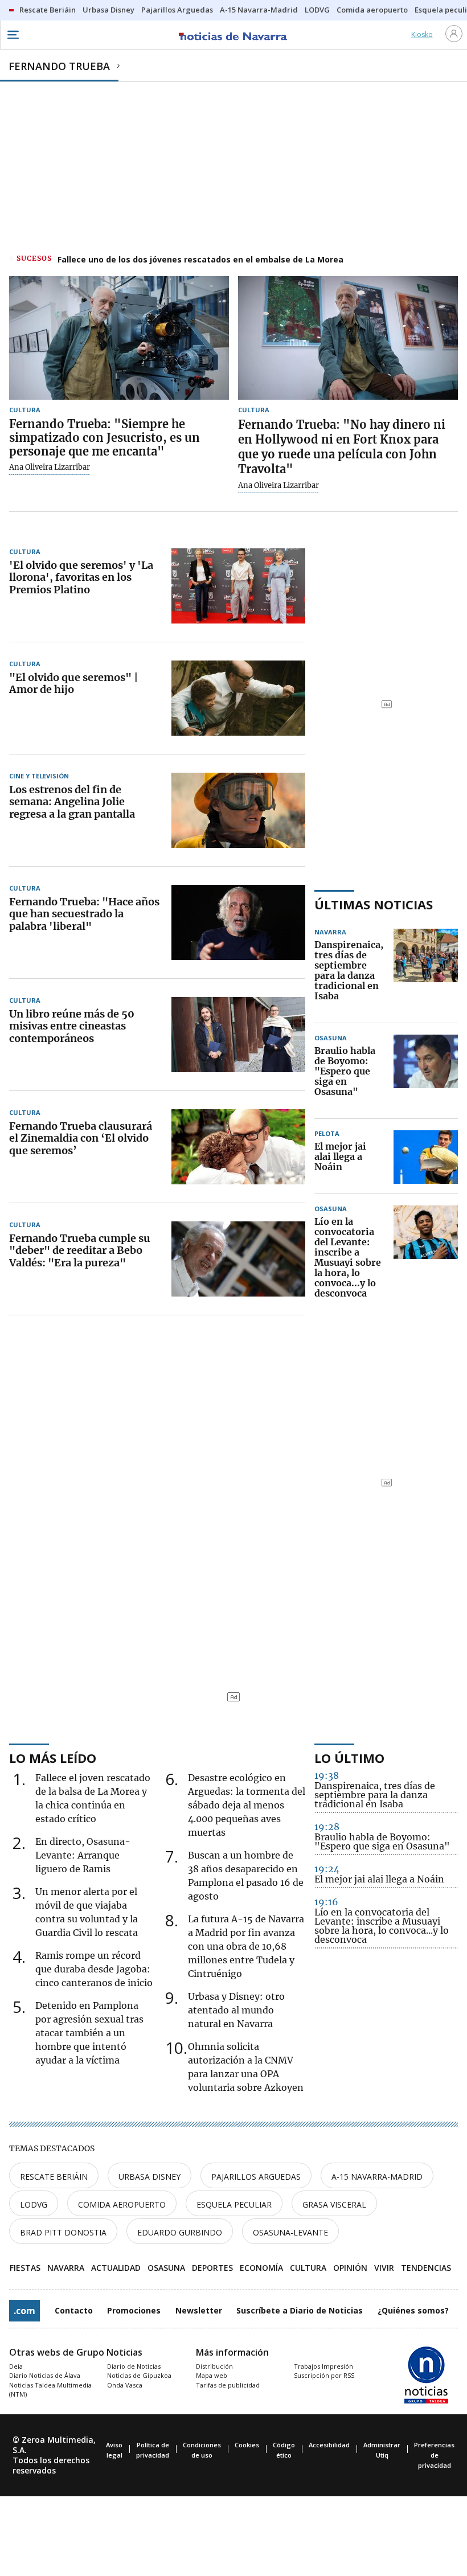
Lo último (349, 1758)
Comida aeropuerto (122, 2204)
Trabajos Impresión (323, 2366)
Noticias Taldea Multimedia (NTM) (50, 2390)
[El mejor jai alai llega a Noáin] (426, 1157)
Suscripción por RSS (324, 2375)
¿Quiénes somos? (413, 2310)
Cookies (247, 2445)
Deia (16, 2366)
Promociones (134, 2310)
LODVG (34, 2204)
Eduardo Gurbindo (180, 2232)
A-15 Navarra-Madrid (377, 2177)
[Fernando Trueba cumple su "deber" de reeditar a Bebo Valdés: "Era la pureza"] (238, 1259)
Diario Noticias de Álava (45, 2375)
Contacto (74, 2310)
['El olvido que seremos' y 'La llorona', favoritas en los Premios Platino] (238, 586)
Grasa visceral (334, 2204)
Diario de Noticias (134, 2366)
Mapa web (212, 2375)
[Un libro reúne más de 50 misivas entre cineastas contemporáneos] (238, 1035)
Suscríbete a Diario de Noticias (300, 2310)
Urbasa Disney (149, 2177)
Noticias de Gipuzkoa (139, 2375)
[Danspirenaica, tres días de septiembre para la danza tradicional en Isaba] (426, 971)
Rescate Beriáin (54, 2177)
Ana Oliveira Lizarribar (50, 467)
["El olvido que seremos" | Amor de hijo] (238, 698)
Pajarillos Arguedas (256, 2177)
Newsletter (199, 2310)
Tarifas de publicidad (228, 2385)
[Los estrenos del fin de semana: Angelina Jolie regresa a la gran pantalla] (238, 810)
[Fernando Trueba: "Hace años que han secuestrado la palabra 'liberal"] (238, 922)
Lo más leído (53, 1758)
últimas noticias (374, 904)
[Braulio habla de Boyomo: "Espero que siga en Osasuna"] (426, 1072)
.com (24, 2311)
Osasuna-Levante (290, 2232)
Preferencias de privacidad (434, 2455)
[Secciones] (13, 35)
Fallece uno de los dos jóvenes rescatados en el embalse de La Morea (200, 259)
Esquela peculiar (234, 2204)
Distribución (214, 2366)
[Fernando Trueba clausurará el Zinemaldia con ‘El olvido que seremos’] (238, 1147)
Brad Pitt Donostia (63, 2232)
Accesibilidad (329, 2445)
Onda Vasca (125, 2385)
